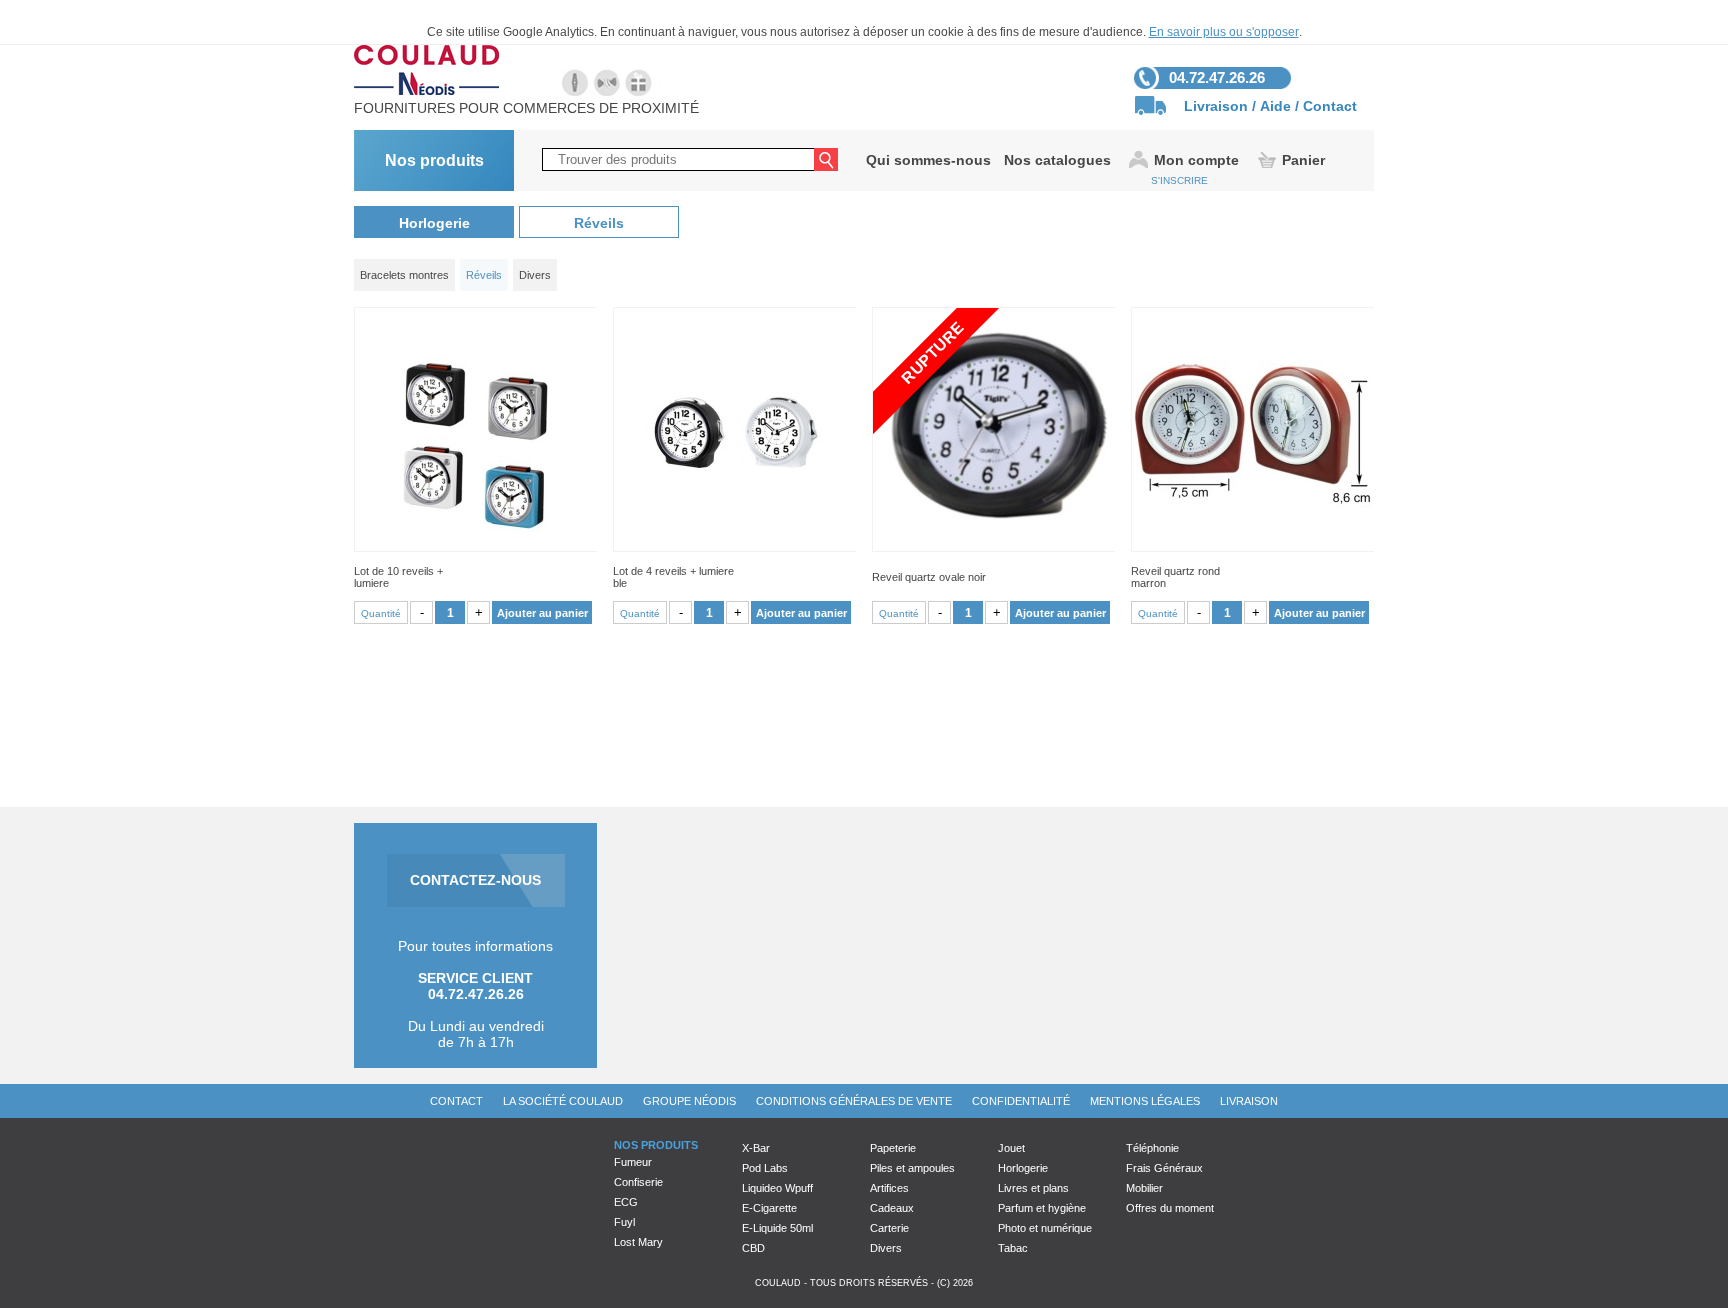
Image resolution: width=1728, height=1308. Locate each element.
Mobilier (1144, 1188)
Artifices (889, 1188)
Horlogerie (434, 223)
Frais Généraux (1164, 1168)
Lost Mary (638, 1242)
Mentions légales (1145, 1101)
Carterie (889, 1228)
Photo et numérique (1045, 1228)
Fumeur (633, 1162)
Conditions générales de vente (854, 1101)
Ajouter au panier (542, 613)
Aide (1275, 106)
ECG (626, 1202)
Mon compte (1196, 160)
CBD (753, 1248)
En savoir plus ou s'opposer (1224, 32)
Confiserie (638, 1182)
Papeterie (893, 1148)
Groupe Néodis (689, 1101)
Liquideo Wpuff (777, 1188)
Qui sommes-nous (928, 160)
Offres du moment (1170, 1208)
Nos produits (434, 160)
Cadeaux (892, 1208)
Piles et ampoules (912, 1168)
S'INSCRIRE (1179, 180)
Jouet (1011, 1148)
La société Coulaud (563, 1101)
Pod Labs (765, 1168)
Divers (886, 1248)
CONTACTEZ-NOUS (475, 880)
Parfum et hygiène (1042, 1208)
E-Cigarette (769, 1208)
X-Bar (756, 1148)
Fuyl (624, 1222)
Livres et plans (1033, 1188)
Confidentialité (1021, 1101)
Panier (1303, 160)
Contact (1330, 106)
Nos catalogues (1057, 160)
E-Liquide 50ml (777, 1228)
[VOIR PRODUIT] (475, 429)
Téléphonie (1152, 1148)
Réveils (599, 223)
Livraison (1216, 106)
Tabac (1013, 1248)
